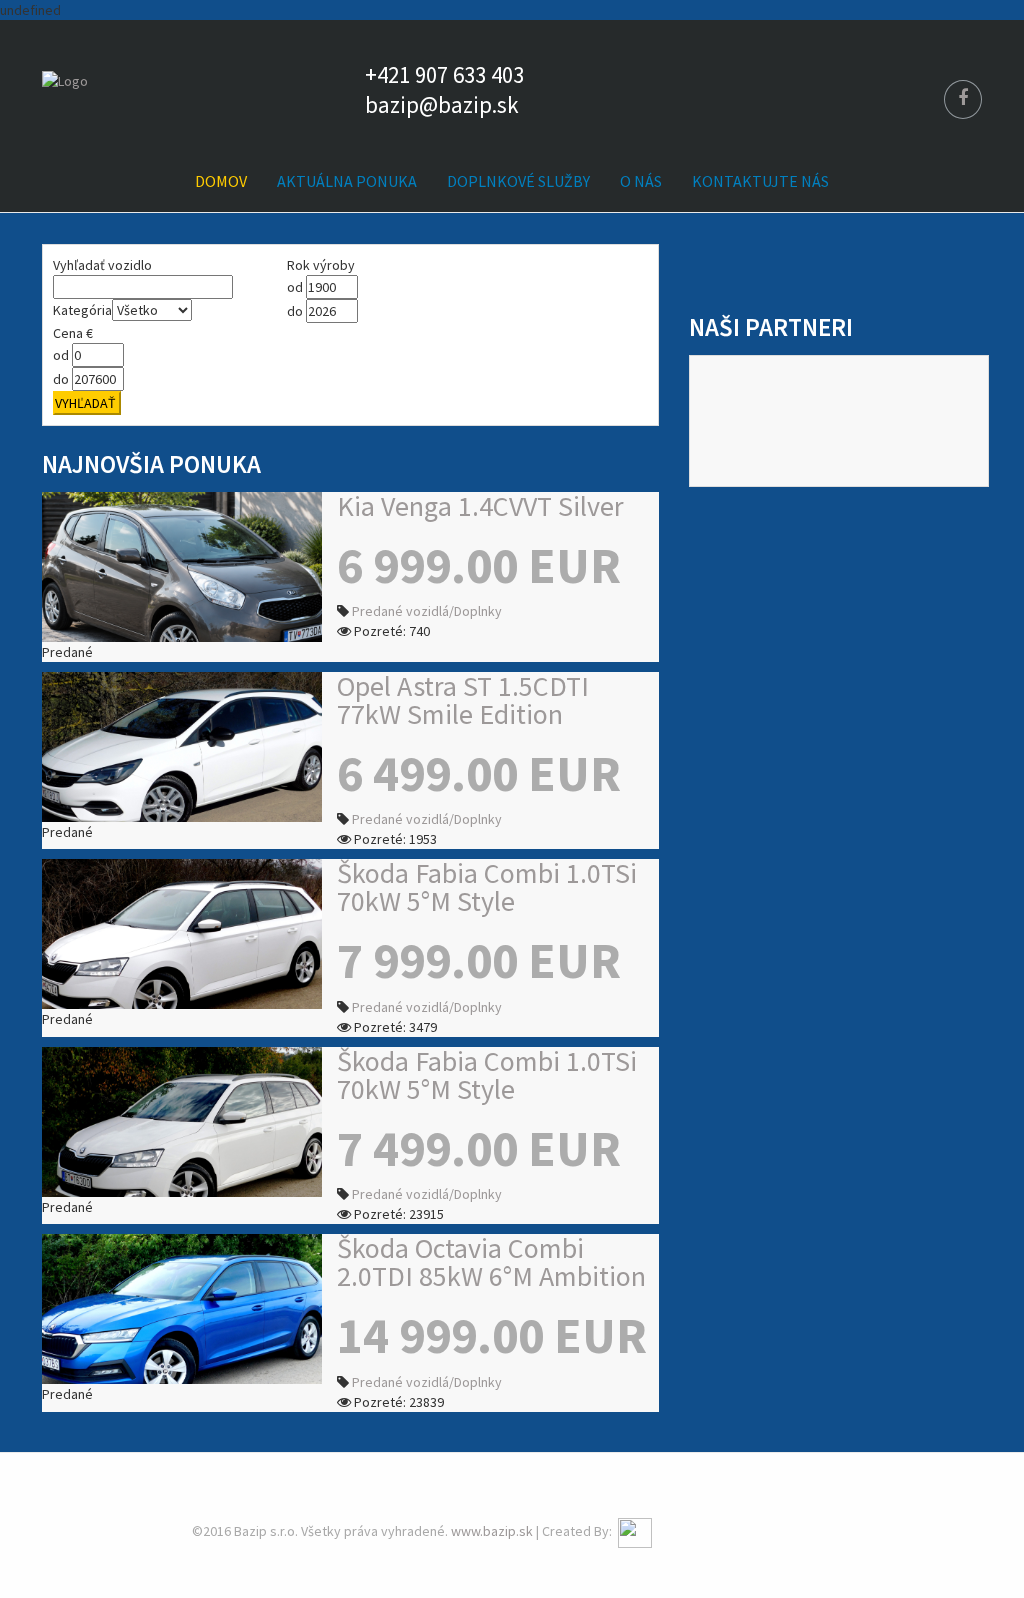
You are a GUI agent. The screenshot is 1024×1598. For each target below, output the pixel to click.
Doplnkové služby (518, 181)
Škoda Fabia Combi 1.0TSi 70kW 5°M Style (487, 887)
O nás (641, 181)
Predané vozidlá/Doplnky (427, 611)
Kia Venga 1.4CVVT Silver (480, 506)
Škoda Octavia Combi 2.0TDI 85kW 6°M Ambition (491, 1262)
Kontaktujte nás (760, 181)
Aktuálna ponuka (347, 181)
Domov (221, 181)
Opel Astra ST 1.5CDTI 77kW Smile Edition (463, 700)
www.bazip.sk (492, 1531)
